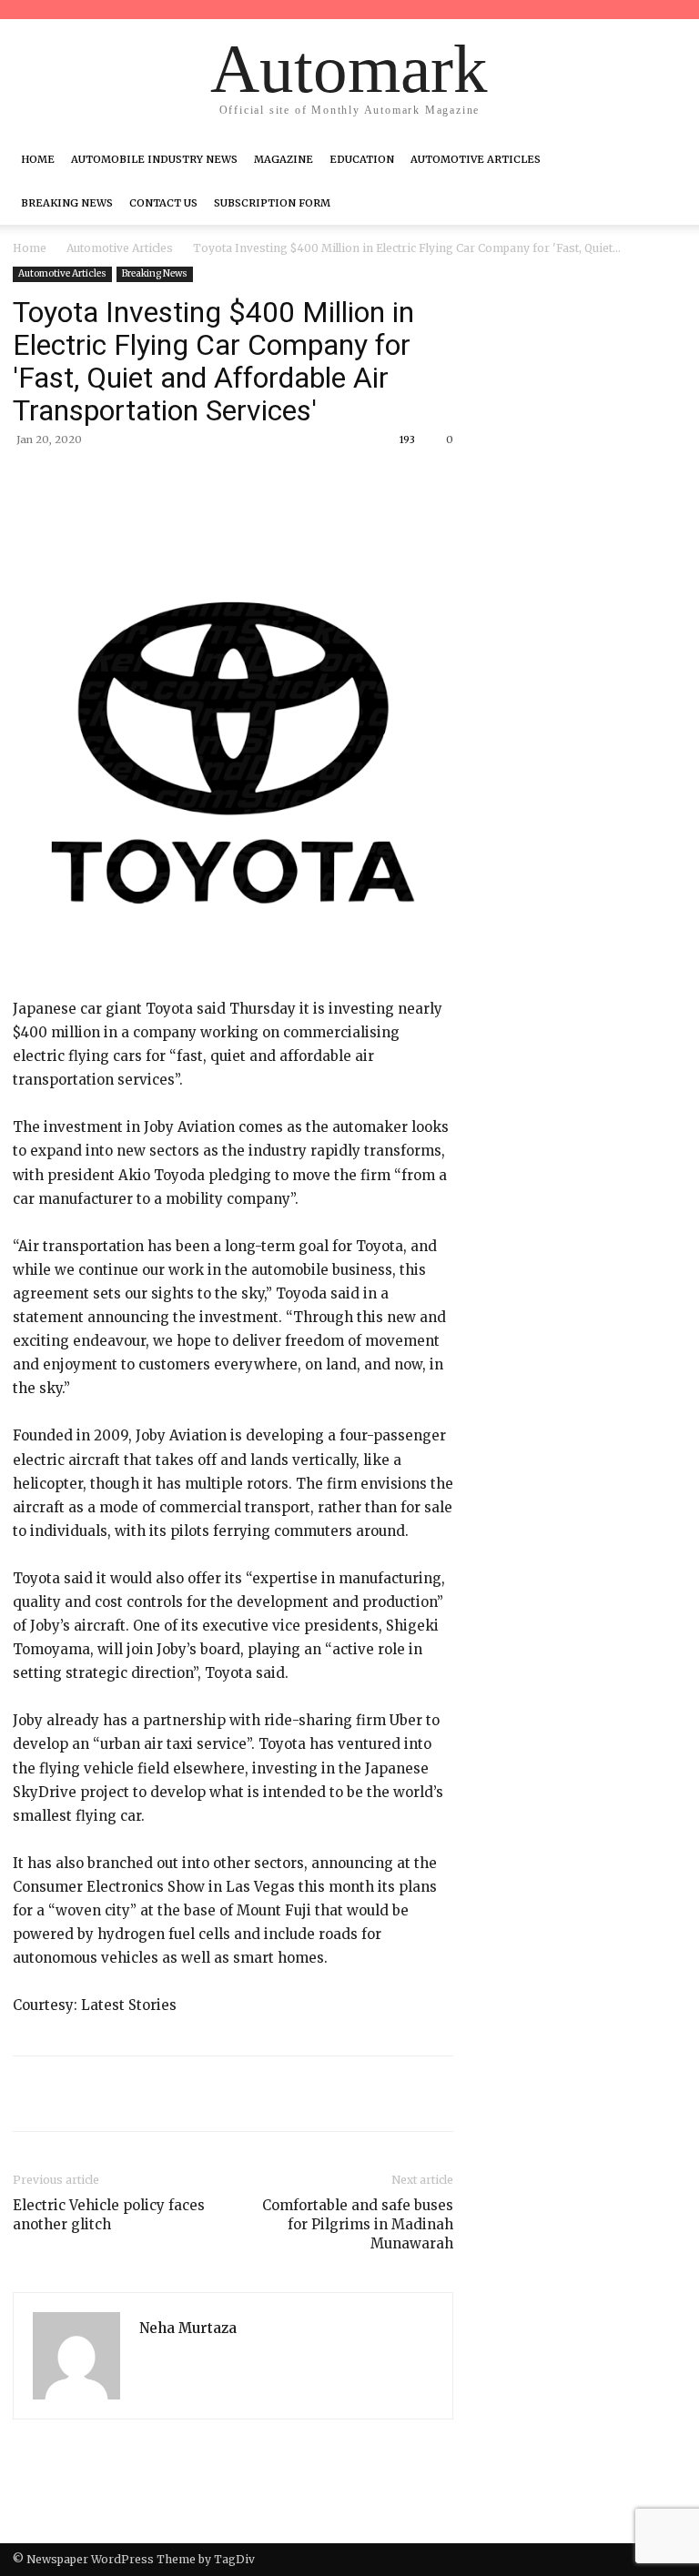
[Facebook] (142, 481)
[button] (664, 159)
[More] (310, 481)
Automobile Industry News (154, 159)
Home (38, 159)
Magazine (284, 159)
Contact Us (163, 203)
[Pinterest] (226, 481)
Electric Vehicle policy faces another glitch (109, 2215)
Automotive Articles (476, 159)
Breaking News (67, 203)
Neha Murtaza (188, 2328)
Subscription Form (272, 203)
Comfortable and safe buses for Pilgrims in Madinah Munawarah (358, 2224)
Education (362, 159)
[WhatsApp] (268, 481)
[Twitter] (184, 481)
